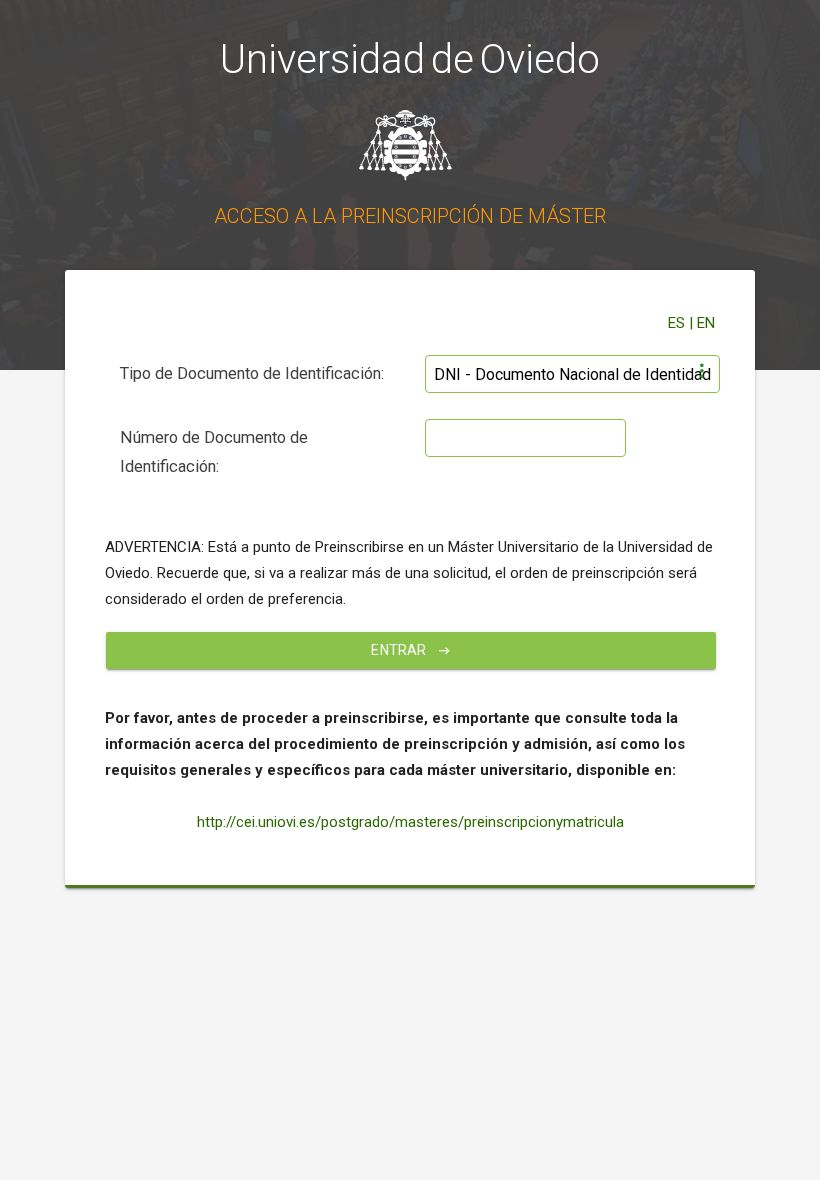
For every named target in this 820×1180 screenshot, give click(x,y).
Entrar (400, 650)
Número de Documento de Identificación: (214, 452)
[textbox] (525, 438)
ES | (682, 323)
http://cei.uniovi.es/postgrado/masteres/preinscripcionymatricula (410, 822)
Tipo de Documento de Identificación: (252, 373)
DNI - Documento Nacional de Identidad (572, 374)
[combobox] (572, 368)
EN (706, 323)
